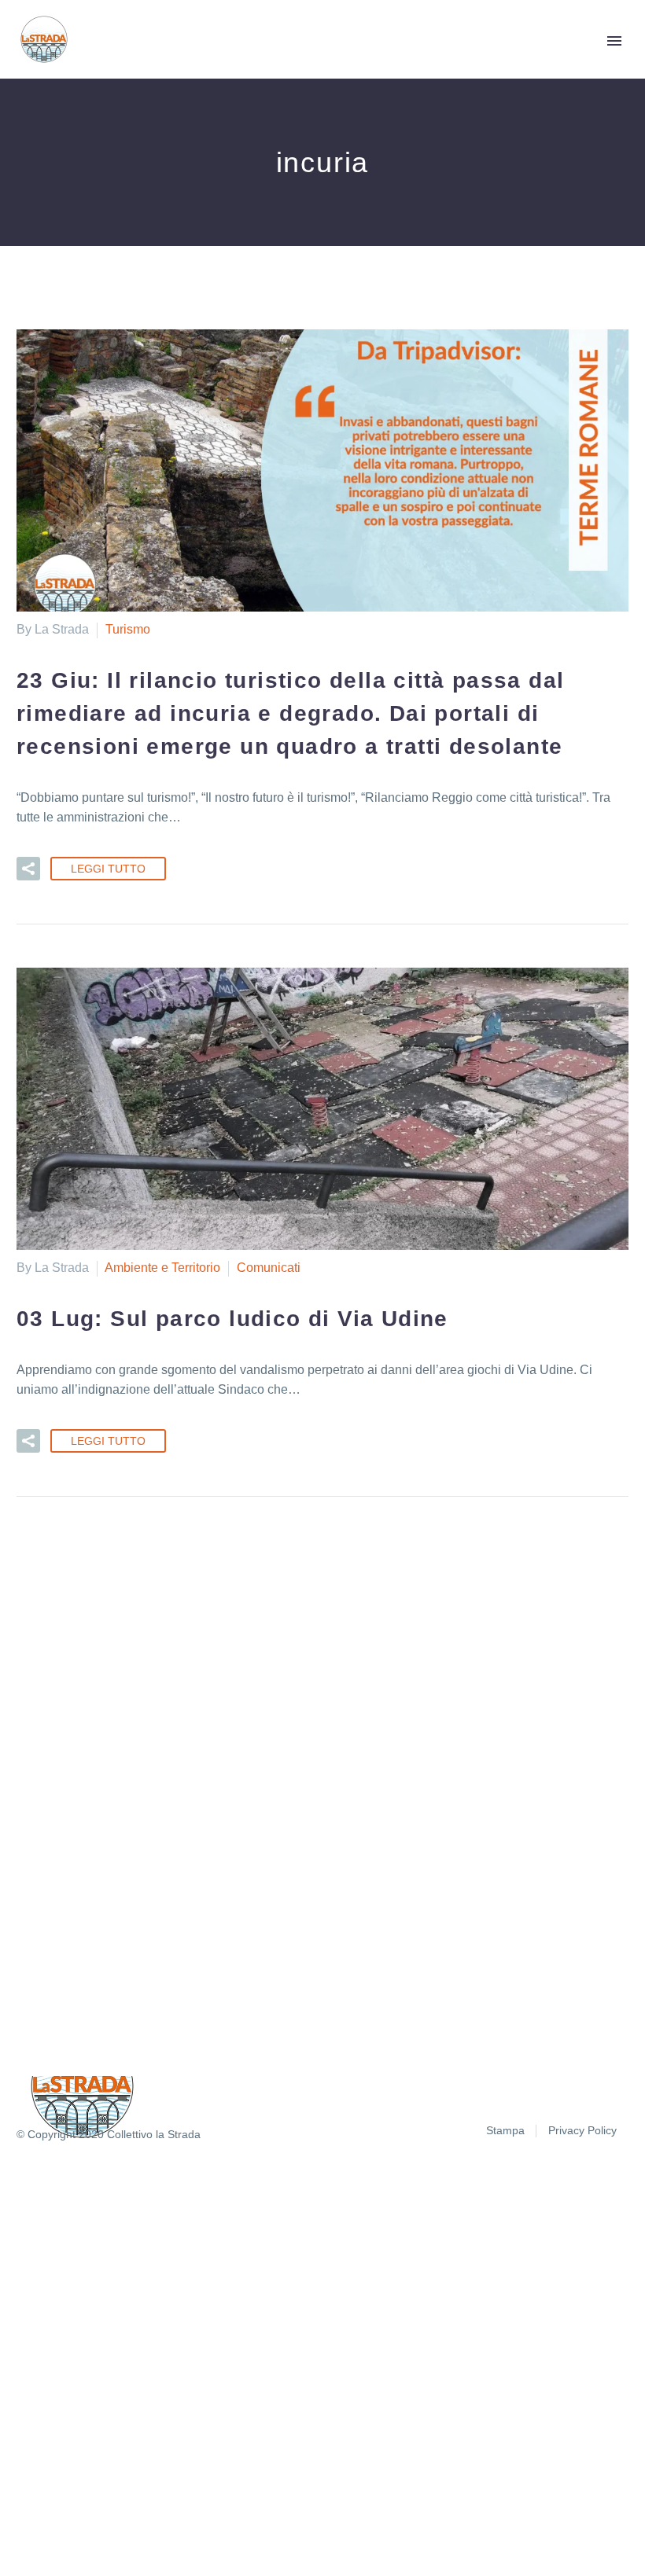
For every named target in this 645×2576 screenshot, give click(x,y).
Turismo (128, 629)
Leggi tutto (108, 869)
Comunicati (269, 1268)
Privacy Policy (582, 2131)
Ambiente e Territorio (162, 1268)
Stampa (505, 2131)
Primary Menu (614, 41)
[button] (28, 869)
